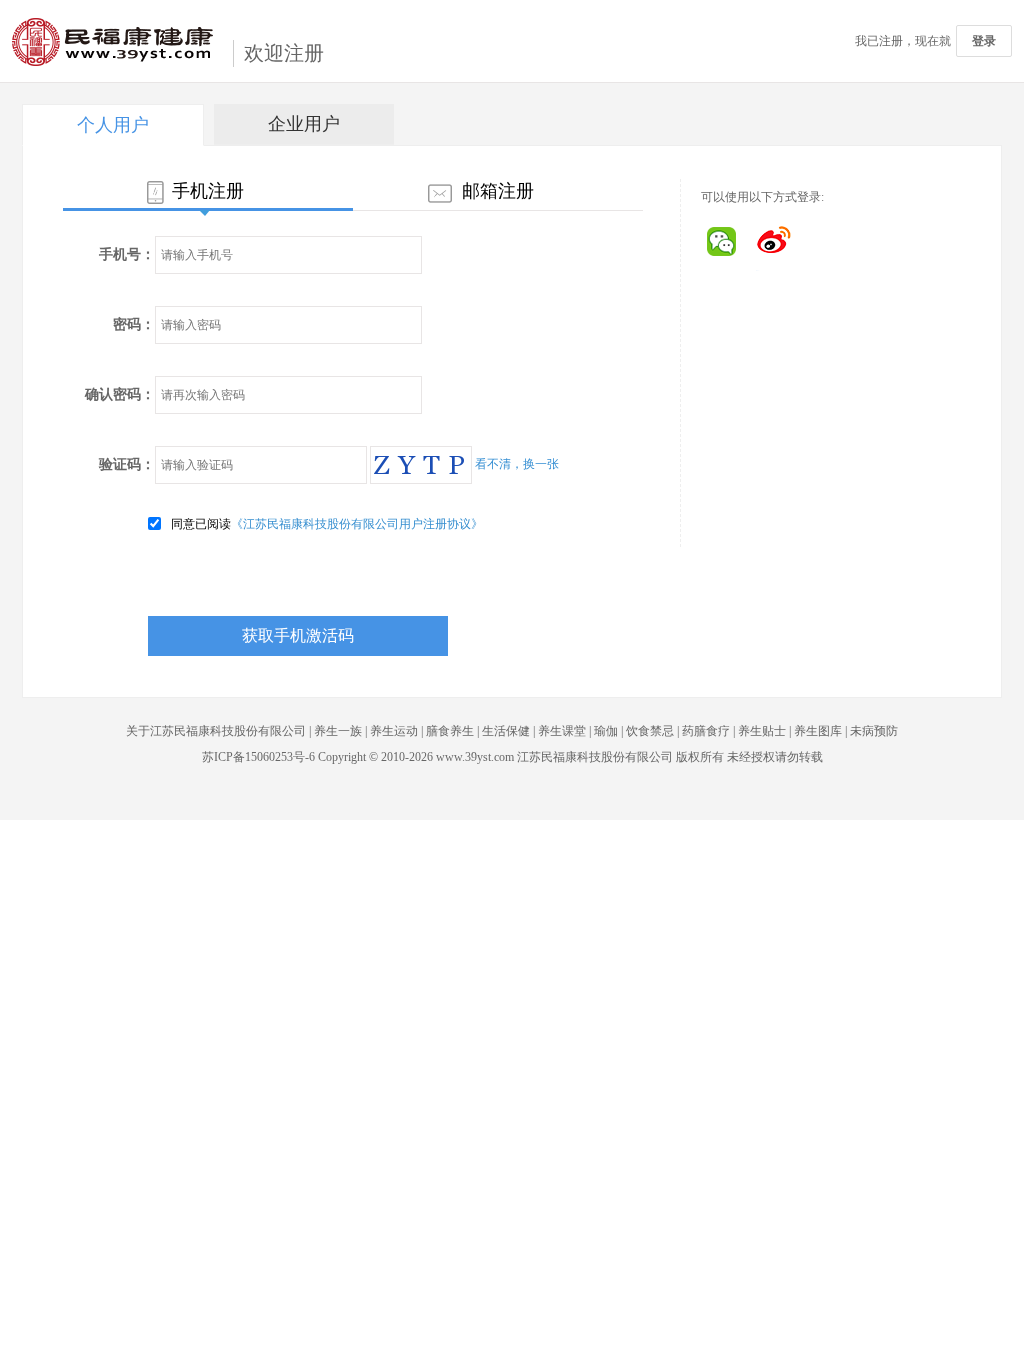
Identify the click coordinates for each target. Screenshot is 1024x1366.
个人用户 (113, 125)
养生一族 (338, 731)
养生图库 (818, 731)
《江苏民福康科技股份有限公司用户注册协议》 (357, 524)
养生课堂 (562, 731)
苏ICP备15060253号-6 (258, 757)
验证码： (127, 464)
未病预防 (874, 731)
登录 (984, 41)
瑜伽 (607, 731)
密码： (134, 324)
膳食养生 (450, 731)
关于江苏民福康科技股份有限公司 (216, 731)
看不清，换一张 (517, 464)
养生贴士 (762, 731)
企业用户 (304, 124)
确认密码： (120, 394)
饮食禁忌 (650, 731)
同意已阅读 (327, 524)
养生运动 (394, 731)
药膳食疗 (706, 731)
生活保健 (506, 731)
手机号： (127, 254)
